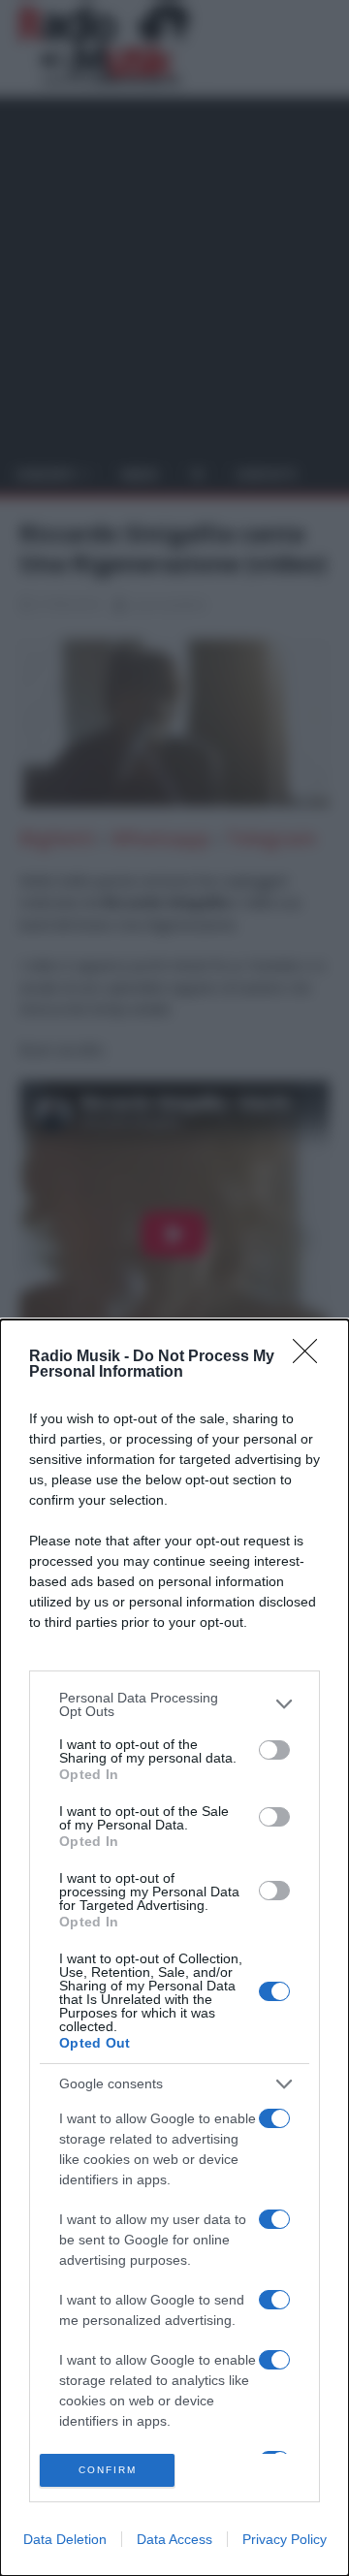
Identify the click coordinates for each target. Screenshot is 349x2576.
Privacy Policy (285, 2539)
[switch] (274, 1750)
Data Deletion (65, 2539)
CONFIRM (108, 2470)
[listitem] (174, 1704)
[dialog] (174, 1948)
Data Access (174, 2539)
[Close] (311, 1357)
